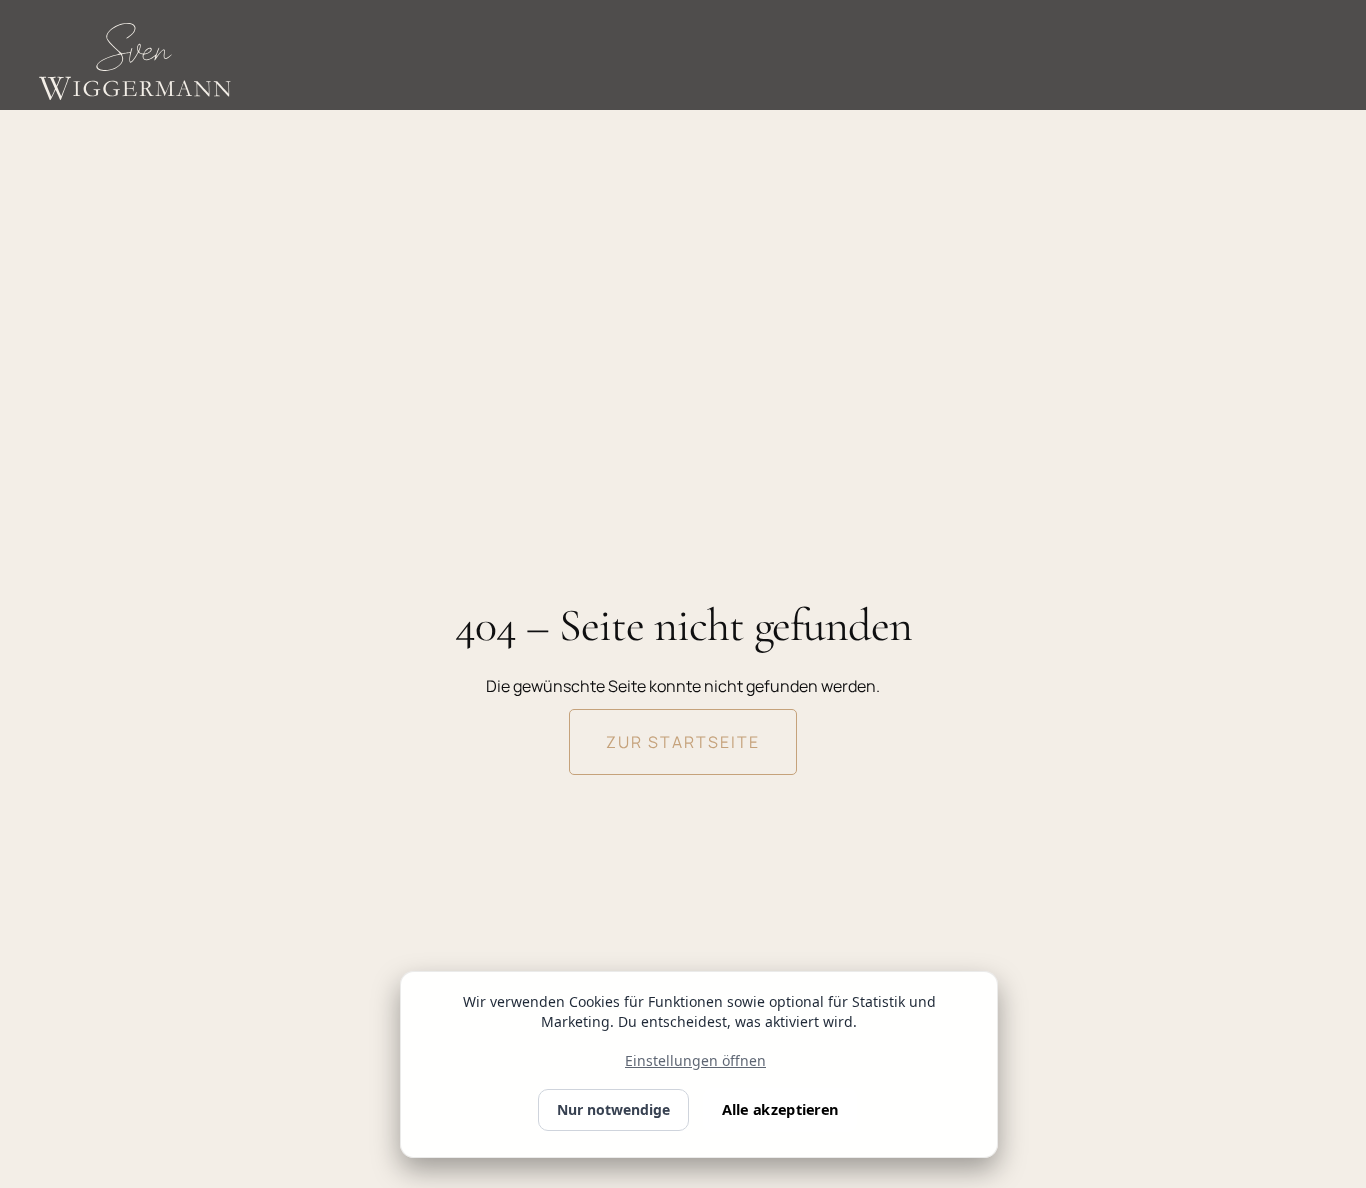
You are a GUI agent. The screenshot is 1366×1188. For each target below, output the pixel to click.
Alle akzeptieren (779, 1110)
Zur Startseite (683, 742)
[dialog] (699, 1064)
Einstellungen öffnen (695, 1060)
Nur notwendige (613, 1109)
